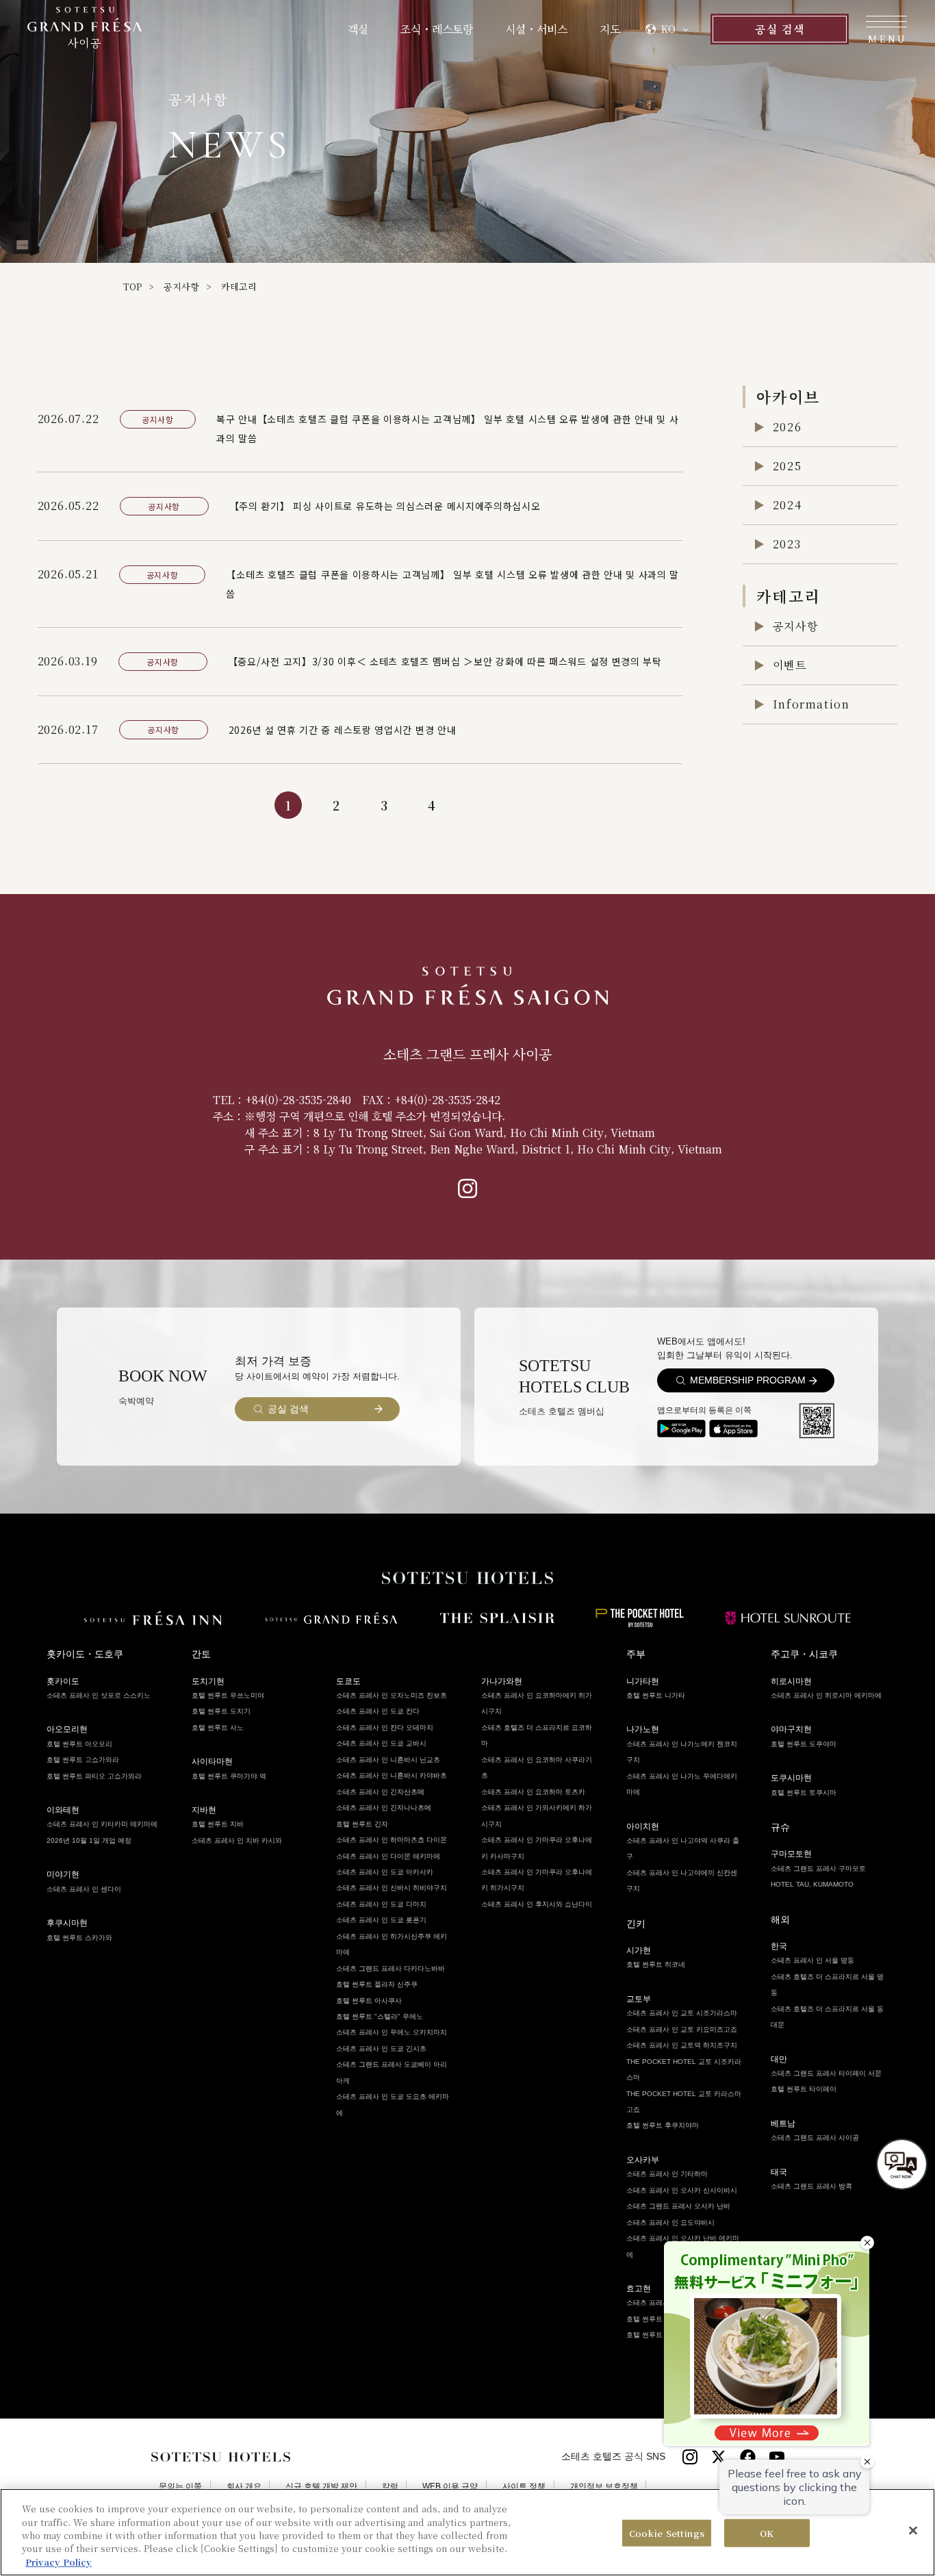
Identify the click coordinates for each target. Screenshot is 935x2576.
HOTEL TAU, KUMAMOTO (812, 1884)
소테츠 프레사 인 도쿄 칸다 (378, 1711)
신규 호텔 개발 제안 (321, 2487)
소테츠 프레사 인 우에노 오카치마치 (392, 2032)
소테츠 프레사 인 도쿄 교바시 (381, 1743)
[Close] (913, 2531)
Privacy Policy (59, 2562)
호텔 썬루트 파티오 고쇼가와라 (94, 1776)
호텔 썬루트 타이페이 (804, 2089)
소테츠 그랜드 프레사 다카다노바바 (390, 1968)
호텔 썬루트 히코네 (656, 1964)
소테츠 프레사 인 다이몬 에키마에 (388, 1856)
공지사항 (181, 286)
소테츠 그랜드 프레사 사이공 (815, 2138)
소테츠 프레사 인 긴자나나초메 (384, 1808)
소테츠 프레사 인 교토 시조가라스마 (682, 2013)
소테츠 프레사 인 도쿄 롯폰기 (381, 1920)
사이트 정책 (524, 2487)
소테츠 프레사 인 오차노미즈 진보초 (392, 1695)
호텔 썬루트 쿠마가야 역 (229, 1776)
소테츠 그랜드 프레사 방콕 (811, 2186)
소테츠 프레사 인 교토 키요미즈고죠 (682, 2029)
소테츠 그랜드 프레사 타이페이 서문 (826, 2073)
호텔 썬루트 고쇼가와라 (83, 1760)
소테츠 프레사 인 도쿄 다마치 (381, 1904)
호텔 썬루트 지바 (218, 1824)
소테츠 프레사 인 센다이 (84, 1889)
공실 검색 (779, 29)
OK (767, 2533)
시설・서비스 (536, 29)
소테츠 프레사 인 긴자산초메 (380, 1792)
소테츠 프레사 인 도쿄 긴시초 (381, 2049)
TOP (132, 286)
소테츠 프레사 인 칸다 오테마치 (385, 1727)
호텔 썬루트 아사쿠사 (369, 2001)
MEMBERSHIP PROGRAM (748, 1380)
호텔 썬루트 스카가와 (79, 1938)
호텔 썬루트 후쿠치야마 (663, 2125)
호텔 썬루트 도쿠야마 (804, 1744)
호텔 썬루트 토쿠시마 (804, 1793)
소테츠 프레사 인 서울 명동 (812, 1960)
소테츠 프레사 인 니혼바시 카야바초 (392, 1775)
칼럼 (390, 2487)
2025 (787, 466)
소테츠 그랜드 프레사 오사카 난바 (678, 2206)
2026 (787, 427)
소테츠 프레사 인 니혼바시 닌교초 (388, 1760)
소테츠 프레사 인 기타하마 (667, 2174)
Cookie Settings (667, 2533)
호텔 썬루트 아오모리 (79, 1744)
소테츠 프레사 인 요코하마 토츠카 (533, 1792)
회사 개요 (244, 2487)
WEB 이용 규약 (450, 2487)
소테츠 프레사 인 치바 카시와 (237, 1840)
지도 (610, 29)
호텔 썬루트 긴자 (362, 1824)
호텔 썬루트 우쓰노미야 (228, 1695)
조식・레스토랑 (437, 29)
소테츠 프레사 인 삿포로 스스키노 (99, 1695)
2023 (787, 544)
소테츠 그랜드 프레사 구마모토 (818, 1869)
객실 (358, 29)
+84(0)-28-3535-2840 (298, 1100)
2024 (787, 505)
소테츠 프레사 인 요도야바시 (670, 2222)
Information (811, 704)
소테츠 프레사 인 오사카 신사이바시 (682, 2190)
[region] (467, 2532)
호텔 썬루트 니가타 (656, 1695)
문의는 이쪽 (180, 2487)
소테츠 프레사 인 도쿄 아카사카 (385, 1872)
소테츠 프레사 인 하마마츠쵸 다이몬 (392, 1840)
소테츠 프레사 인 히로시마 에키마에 (826, 1695)
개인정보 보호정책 (604, 2487)
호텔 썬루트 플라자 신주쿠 (377, 1984)
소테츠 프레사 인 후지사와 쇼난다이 (537, 1904)
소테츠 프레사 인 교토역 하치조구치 (682, 2045)
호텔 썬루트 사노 (218, 1727)
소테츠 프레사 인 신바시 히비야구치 (392, 1888)
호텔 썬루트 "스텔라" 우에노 (380, 2016)
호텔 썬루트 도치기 (221, 1711)
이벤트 (790, 665)
